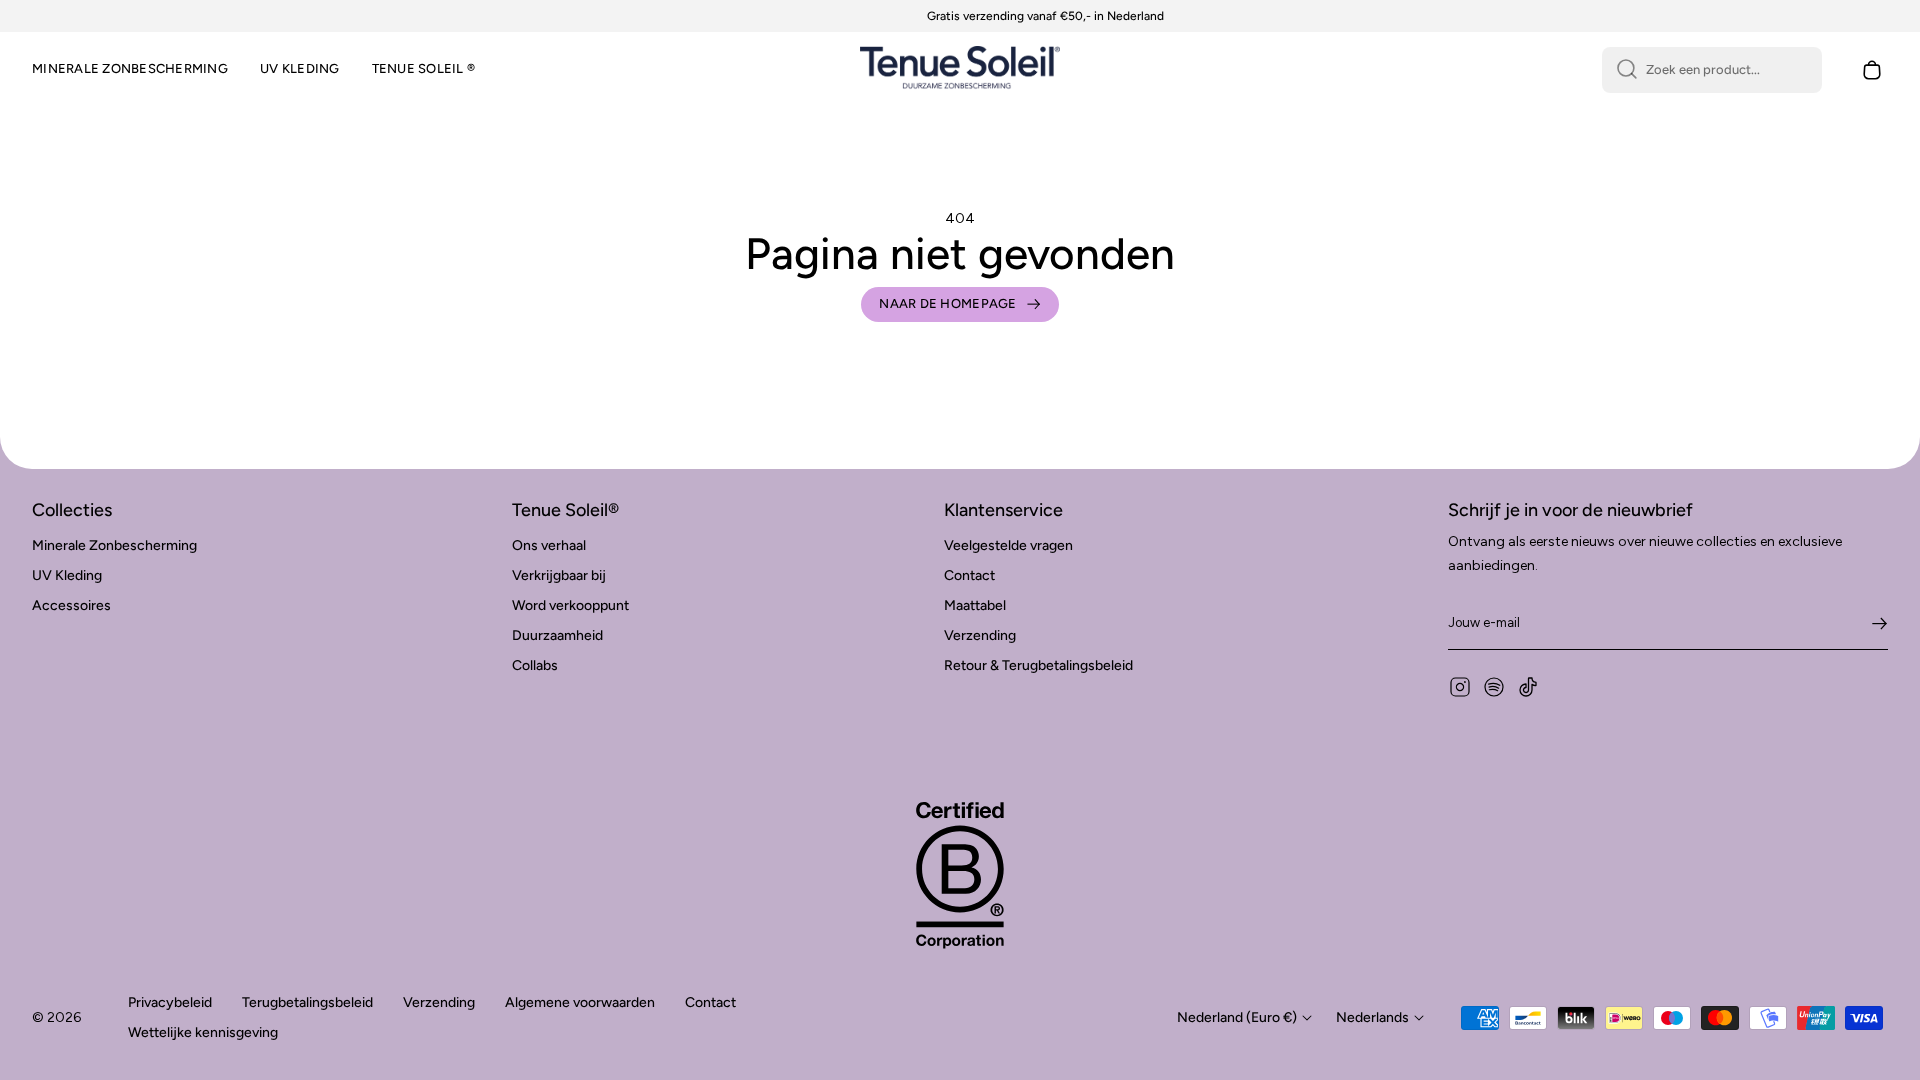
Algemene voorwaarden (580, 1002)
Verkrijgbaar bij (559, 575)
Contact (969, 575)
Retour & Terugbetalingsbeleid (1038, 665)
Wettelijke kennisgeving (203, 1032)
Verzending (980, 635)
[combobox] (1712, 70)
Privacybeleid (170, 1002)
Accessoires (71, 605)
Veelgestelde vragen (1008, 545)
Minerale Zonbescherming (114, 545)
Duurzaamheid (557, 635)
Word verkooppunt (570, 605)
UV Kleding (67, 575)
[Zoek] (1627, 70)
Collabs (535, 665)
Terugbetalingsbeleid (307, 1002)
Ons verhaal (549, 545)
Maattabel (975, 605)
